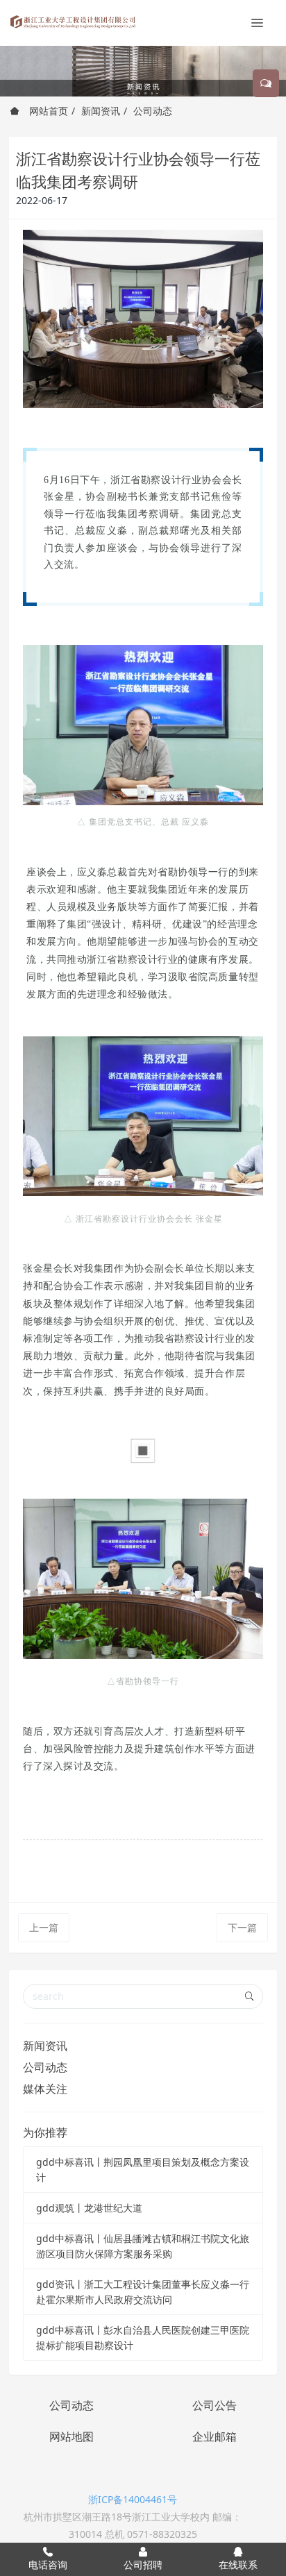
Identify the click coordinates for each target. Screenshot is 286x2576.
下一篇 (242, 1927)
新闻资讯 (101, 111)
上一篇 (44, 1927)
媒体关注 (45, 2089)
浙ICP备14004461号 (133, 2499)
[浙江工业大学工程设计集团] (73, 21)
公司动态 (153, 111)
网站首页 (47, 111)
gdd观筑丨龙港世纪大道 (89, 2208)
